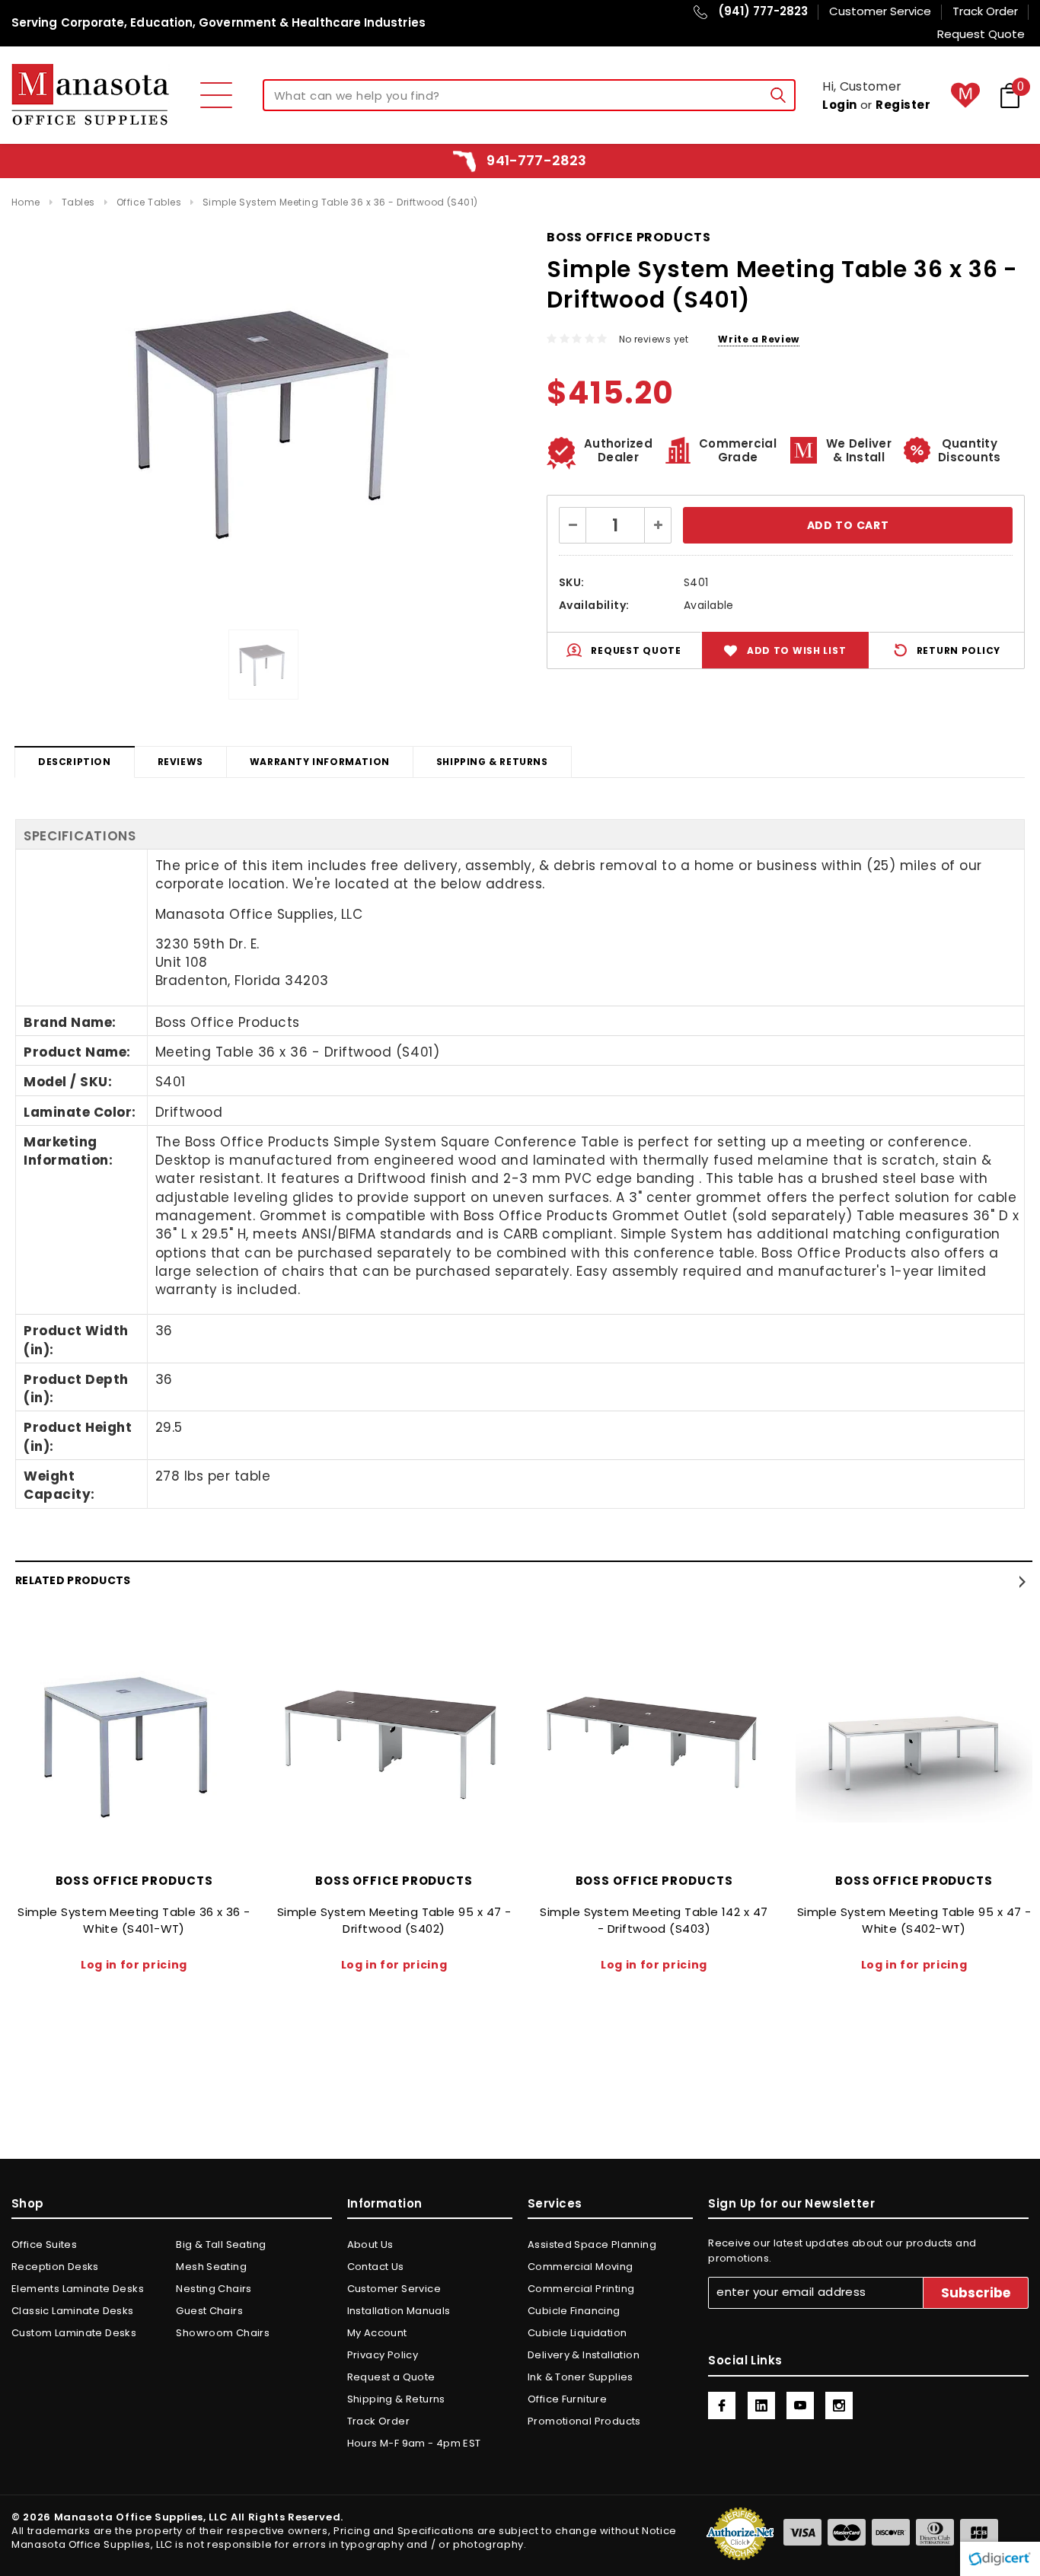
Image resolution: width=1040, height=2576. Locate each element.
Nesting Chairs (214, 2289)
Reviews (180, 762)
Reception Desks (55, 2267)
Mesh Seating (211, 2267)
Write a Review (758, 339)
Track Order (378, 2421)
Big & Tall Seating (221, 2244)
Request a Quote (391, 2377)
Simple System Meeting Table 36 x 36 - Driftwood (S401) (340, 202)
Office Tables (149, 202)
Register (903, 105)
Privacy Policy (383, 2355)
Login (839, 105)
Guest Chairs (209, 2311)
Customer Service (394, 2289)
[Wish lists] (965, 95)
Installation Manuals (399, 2311)
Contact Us (376, 2267)
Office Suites (44, 2244)
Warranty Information (320, 762)
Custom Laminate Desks (74, 2333)
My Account (377, 2333)
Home (26, 202)
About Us (370, 2244)
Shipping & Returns (492, 762)
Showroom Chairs (223, 2333)
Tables (78, 202)
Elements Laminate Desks (78, 2289)
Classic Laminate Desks (73, 2311)
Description (75, 762)
